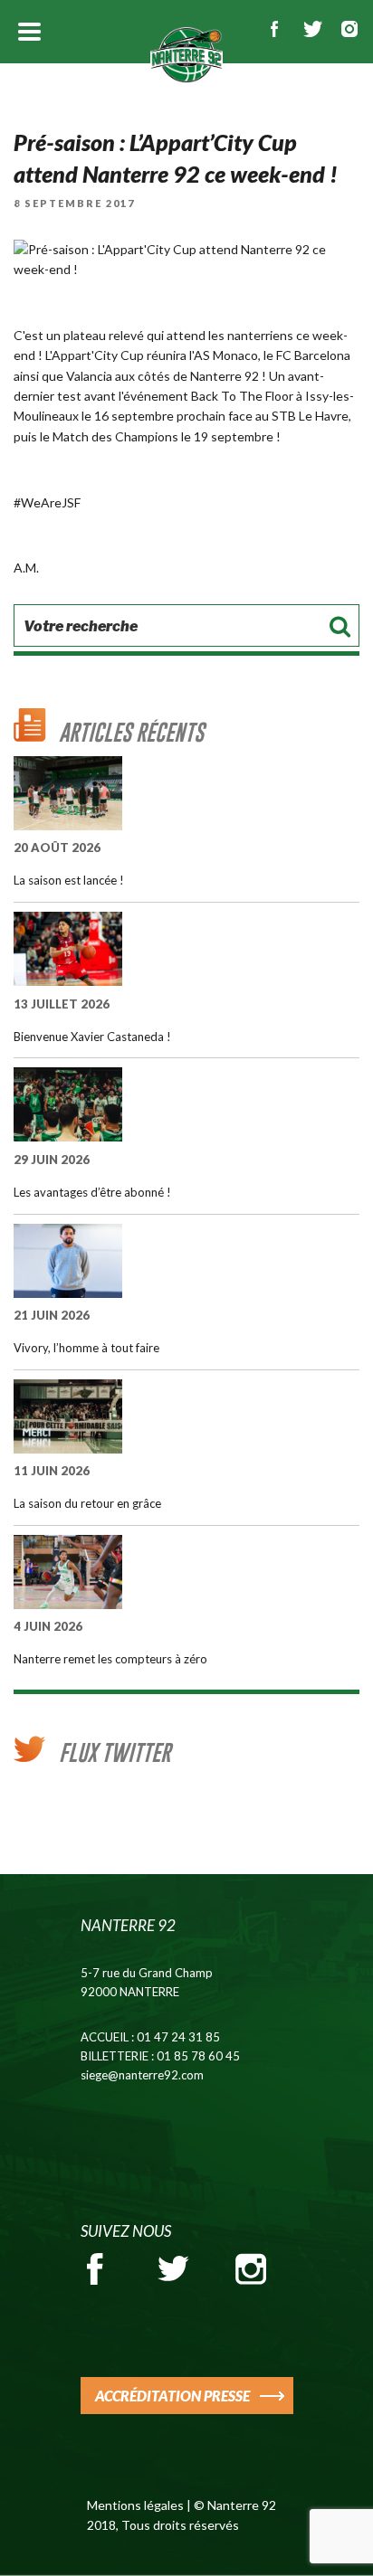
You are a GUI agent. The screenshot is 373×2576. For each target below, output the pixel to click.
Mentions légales (135, 2505)
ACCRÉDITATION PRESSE (172, 2396)
